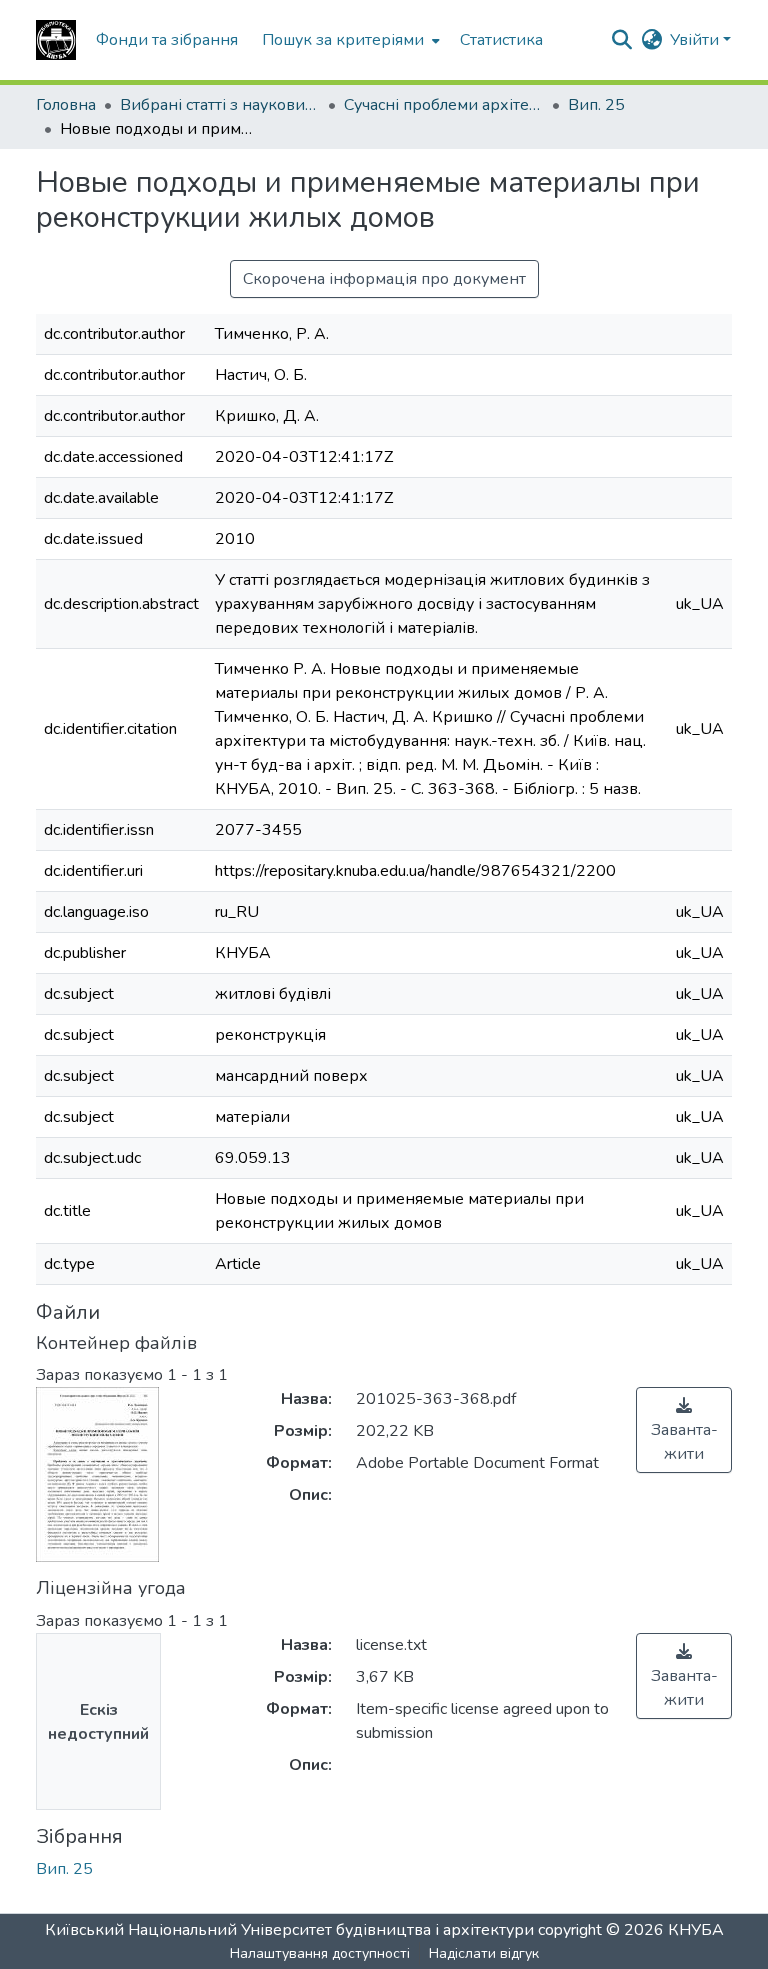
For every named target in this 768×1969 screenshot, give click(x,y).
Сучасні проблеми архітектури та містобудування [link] (444, 105)
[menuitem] (349, 40)
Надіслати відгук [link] (484, 1953)
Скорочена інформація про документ (384, 279)
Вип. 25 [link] (596, 105)
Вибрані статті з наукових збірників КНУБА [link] (220, 105)
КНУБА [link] (696, 1930)
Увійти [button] (696, 40)
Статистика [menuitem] (501, 40)
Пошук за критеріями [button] (343, 40)
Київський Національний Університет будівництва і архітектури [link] (289, 1930)
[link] (684, 1430)
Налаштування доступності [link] (320, 1953)
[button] (56, 40)
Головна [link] (66, 105)
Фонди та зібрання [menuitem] (167, 40)
